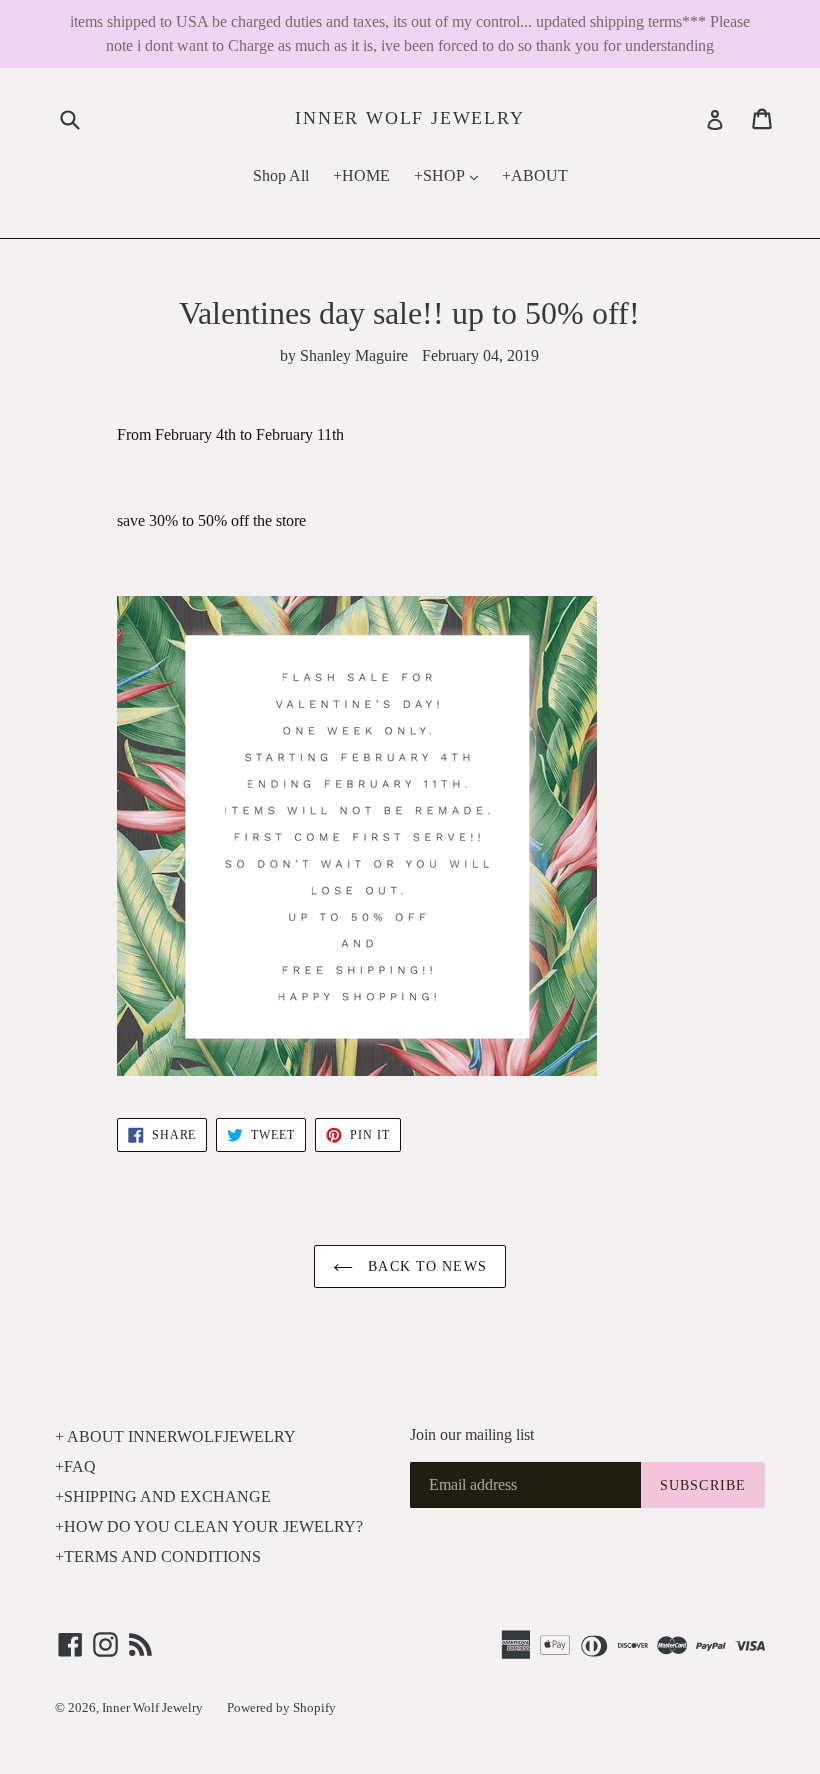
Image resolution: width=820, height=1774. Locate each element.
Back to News (425, 1266)
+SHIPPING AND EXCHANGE (163, 1496)
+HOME (361, 175)
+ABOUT (535, 175)
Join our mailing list (472, 1434)
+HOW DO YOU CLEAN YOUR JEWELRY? (209, 1526)
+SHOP (451, 175)
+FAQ (75, 1466)
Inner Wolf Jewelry (409, 118)
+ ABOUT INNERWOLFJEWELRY (175, 1436)
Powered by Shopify (281, 1707)
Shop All (281, 175)
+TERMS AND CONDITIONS (158, 1556)
